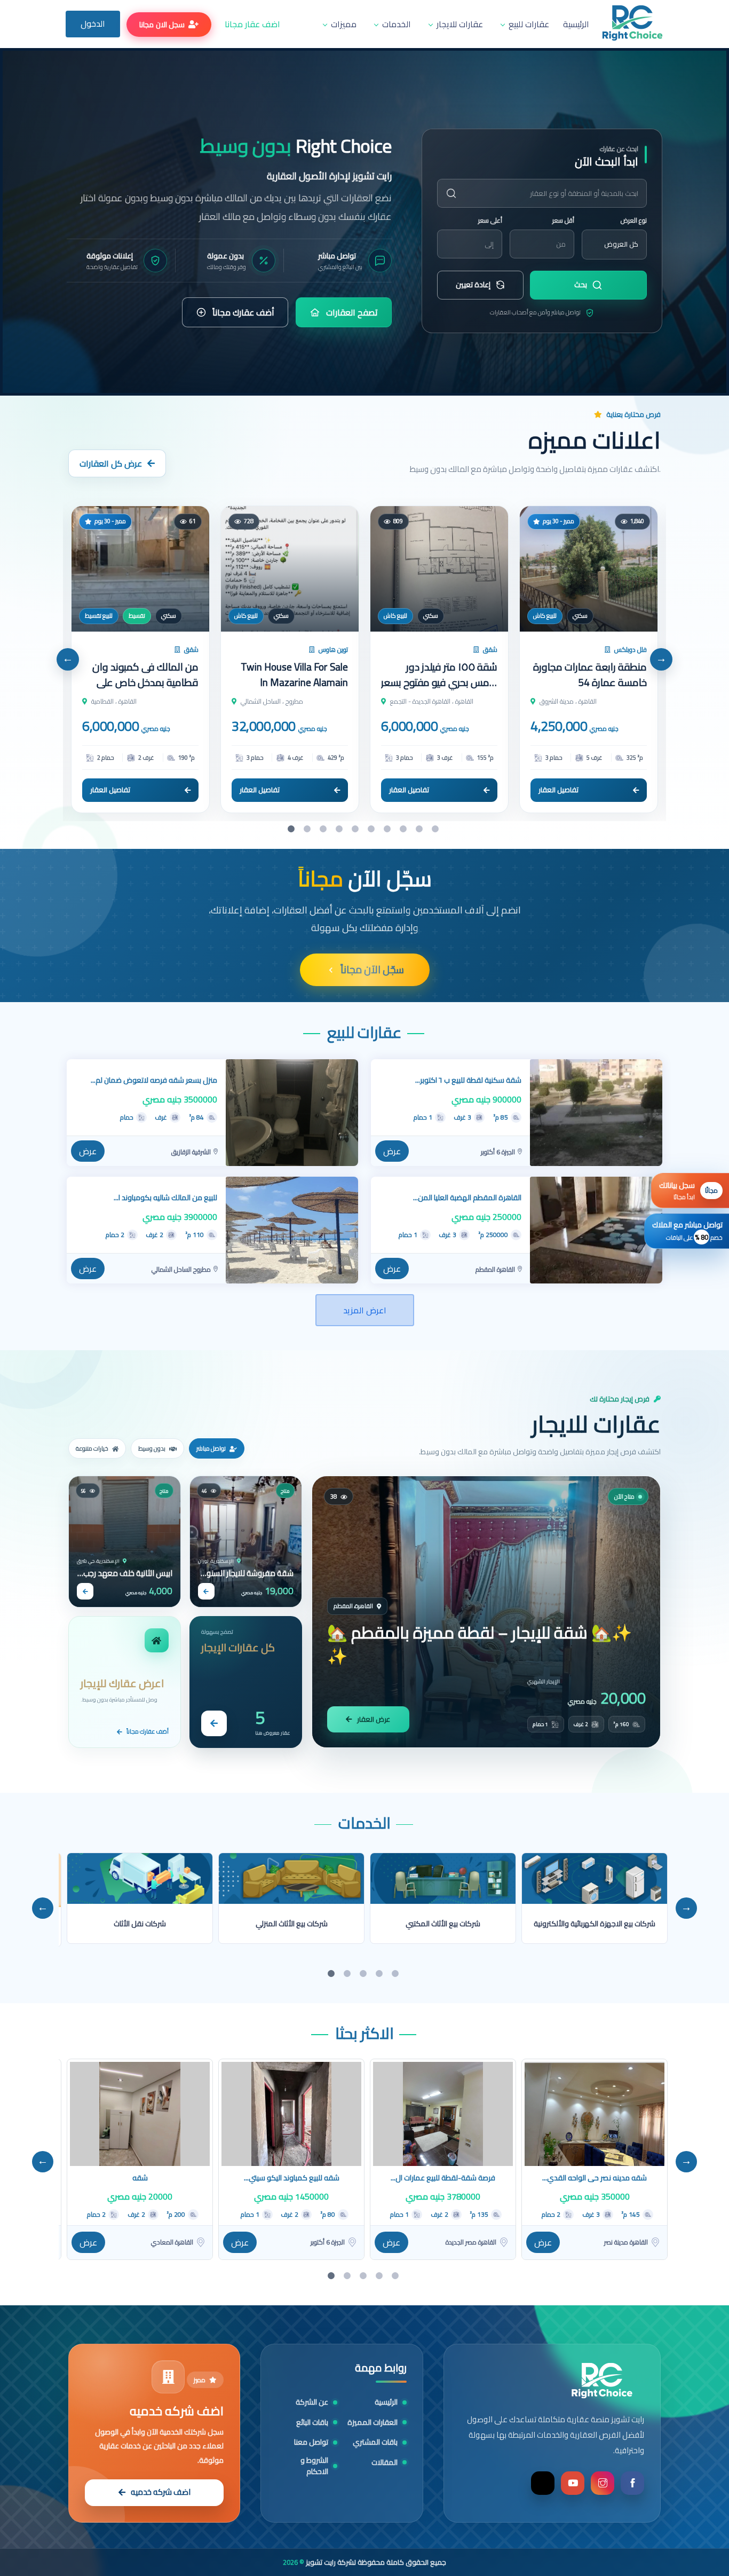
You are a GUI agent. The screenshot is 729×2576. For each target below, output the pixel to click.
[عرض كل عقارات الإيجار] (214, 1723)
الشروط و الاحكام (314, 2466)
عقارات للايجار (460, 24)
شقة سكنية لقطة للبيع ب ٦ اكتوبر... (468, 1080)
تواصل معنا (311, 2442)
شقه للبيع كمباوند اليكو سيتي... (292, 2178)
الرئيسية (576, 24)
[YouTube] (573, 2483)
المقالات (385, 2463)
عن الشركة (312, 2402)
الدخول (93, 23)
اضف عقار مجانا (252, 24)
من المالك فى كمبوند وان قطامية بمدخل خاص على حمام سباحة (145, 675)
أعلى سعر (490, 220)
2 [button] (308, 829)
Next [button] (661, 659)
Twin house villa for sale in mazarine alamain (294, 675)
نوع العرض (634, 220)
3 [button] (324, 829)
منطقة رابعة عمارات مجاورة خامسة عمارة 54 (590, 675)
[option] (364, 222)
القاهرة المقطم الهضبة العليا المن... (467, 1198)
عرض (88, 1151)
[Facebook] (632, 2483)
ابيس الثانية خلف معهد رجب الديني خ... (128, 1573)
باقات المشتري (375, 2442)
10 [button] (437, 829)
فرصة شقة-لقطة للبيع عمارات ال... (443, 2178)
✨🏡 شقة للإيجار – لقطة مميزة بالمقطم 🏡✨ (480, 1645)
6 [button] (373, 829)
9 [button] (421, 829)
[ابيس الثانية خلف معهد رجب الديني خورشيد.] (125, 1542)
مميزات (344, 24)
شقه (140, 2178)
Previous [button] (68, 659)
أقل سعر (563, 220)
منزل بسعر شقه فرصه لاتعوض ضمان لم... (154, 1080)
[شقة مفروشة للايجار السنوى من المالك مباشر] (246, 1542)
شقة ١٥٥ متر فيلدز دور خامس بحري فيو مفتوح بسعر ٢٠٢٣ (439, 675)
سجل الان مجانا (162, 25)
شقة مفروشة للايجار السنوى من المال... (246, 1573)
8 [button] (405, 829)
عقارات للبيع (529, 24)
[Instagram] (603, 2483)
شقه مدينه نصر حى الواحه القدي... (595, 2178)
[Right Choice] (602, 2381)
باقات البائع (312, 2423)
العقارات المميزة (373, 2423)
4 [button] (340, 829)
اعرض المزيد (365, 1310)
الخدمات (397, 24)
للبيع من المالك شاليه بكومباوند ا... (165, 1198)
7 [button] (389, 829)
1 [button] (292, 829)
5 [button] (356, 829)
